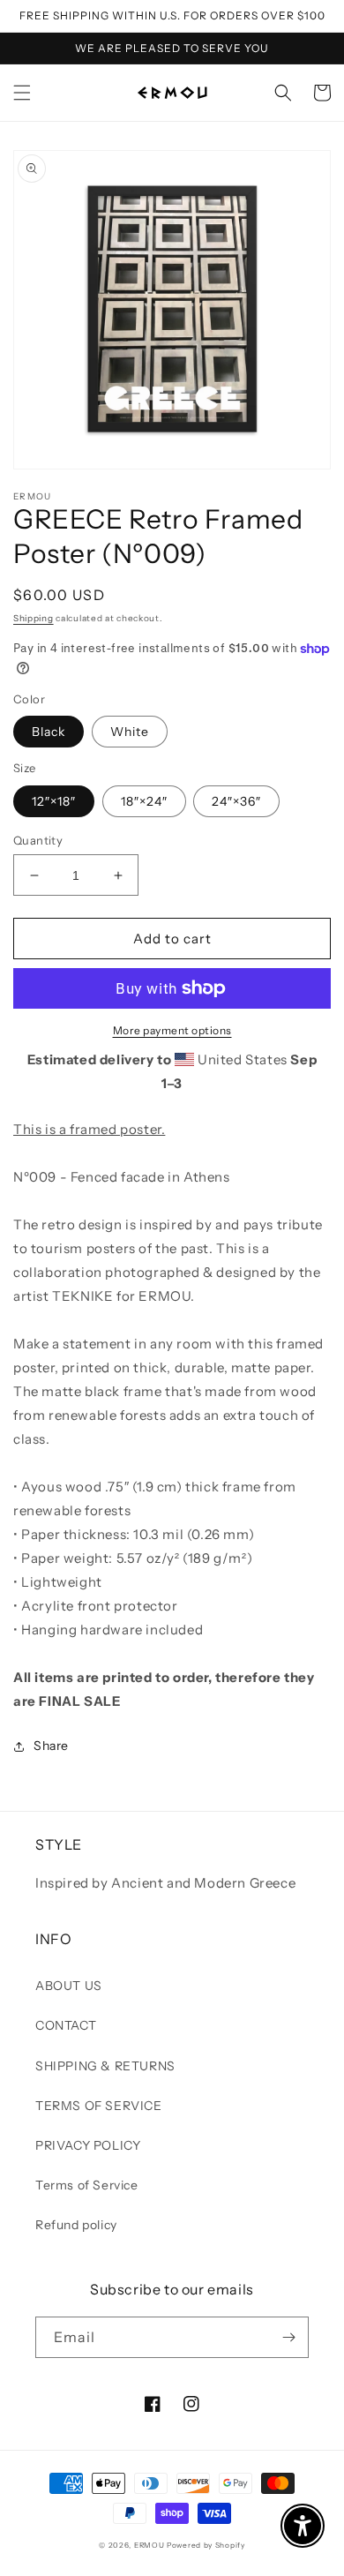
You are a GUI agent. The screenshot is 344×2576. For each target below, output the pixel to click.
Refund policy (76, 2225)
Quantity (38, 840)
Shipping (34, 618)
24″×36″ (236, 801)
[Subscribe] (288, 2337)
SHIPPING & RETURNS (105, 2066)
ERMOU (150, 2545)
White (130, 732)
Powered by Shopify (206, 2545)
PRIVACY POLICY (88, 2145)
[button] (22, 93)
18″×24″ (144, 801)
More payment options (172, 1030)
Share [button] (51, 1746)
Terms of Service (87, 2185)
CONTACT (66, 2025)
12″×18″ (54, 801)
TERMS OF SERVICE (99, 2106)
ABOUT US (69, 1986)
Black (49, 732)
